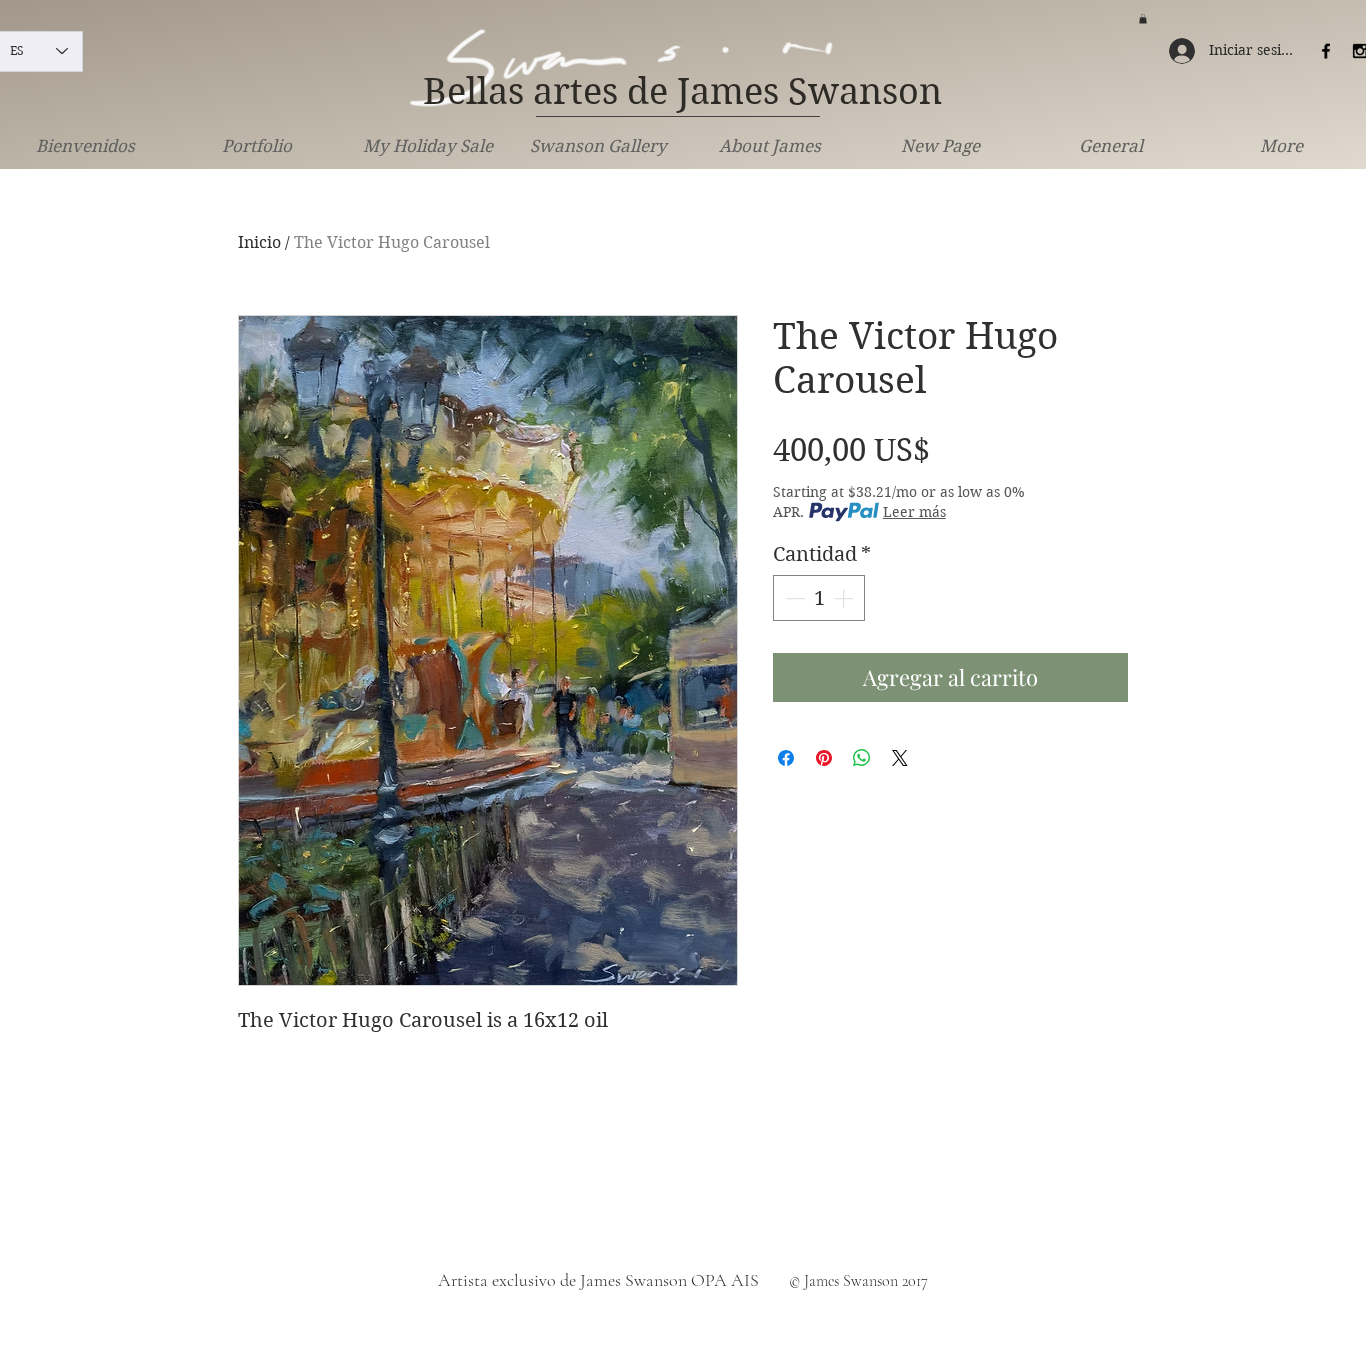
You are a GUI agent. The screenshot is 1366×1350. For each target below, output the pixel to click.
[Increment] (845, 598)
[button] (1143, 19)
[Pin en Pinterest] (824, 758)
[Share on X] (900, 758)
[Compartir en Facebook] (786, 758)
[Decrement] (793, 598)
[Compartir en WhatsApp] (862, 758)
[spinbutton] (819, 598)
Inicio (259, 242)
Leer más (914, 512)
